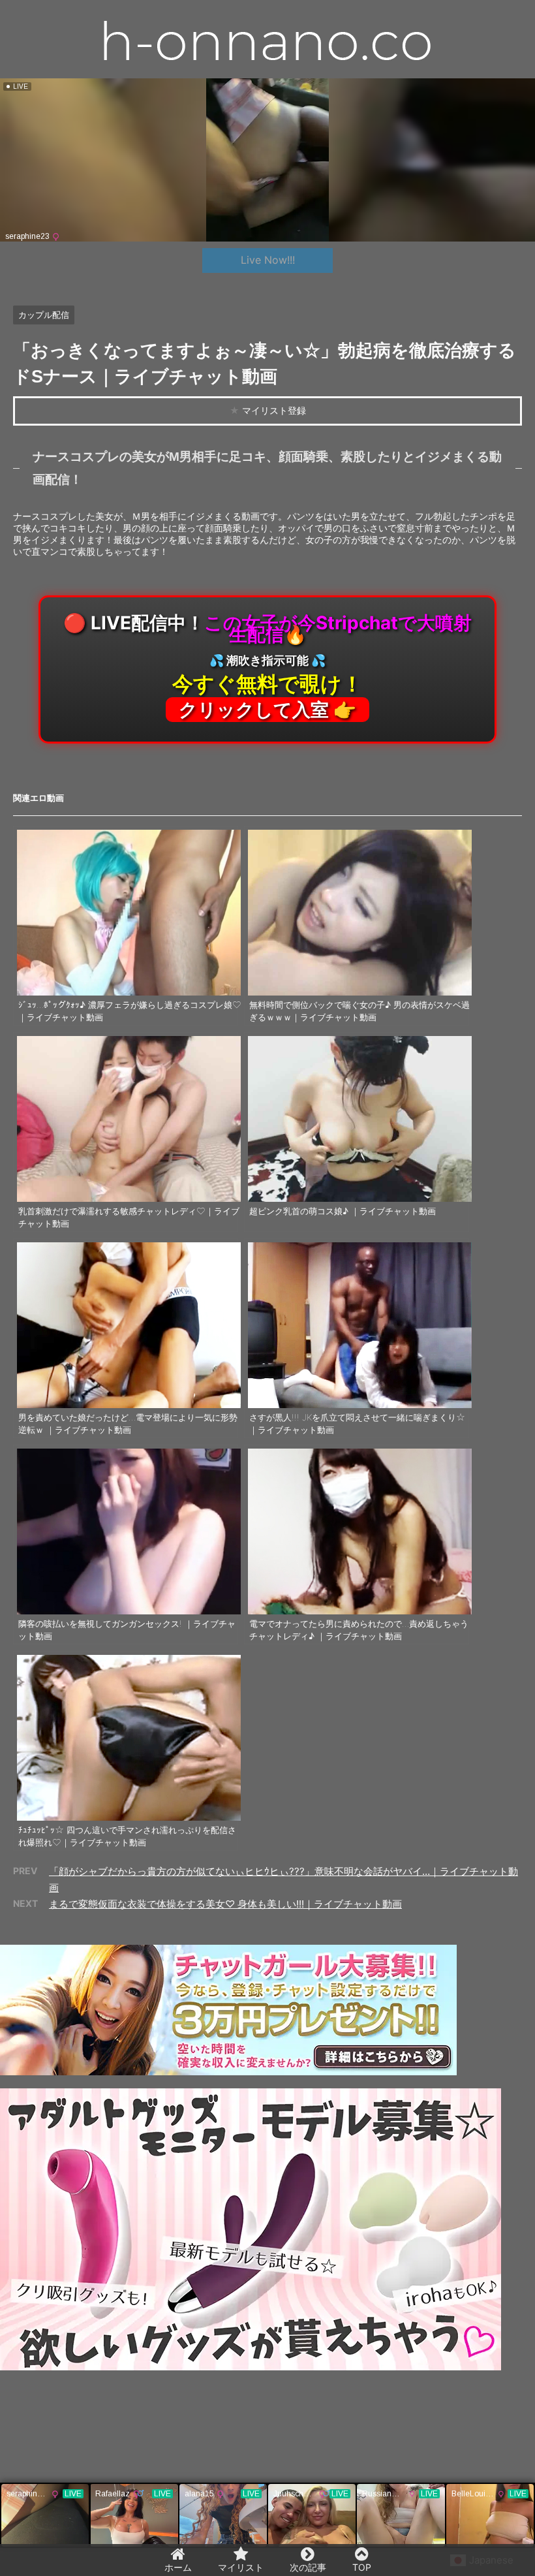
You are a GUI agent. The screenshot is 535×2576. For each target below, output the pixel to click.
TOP (362, 2567)
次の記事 (308, 2567)
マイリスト (241, 2567)
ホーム (178, 2567)
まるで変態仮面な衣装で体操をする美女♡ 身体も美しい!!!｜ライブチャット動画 (225, 1904)
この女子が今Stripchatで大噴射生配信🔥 (267, 666)
